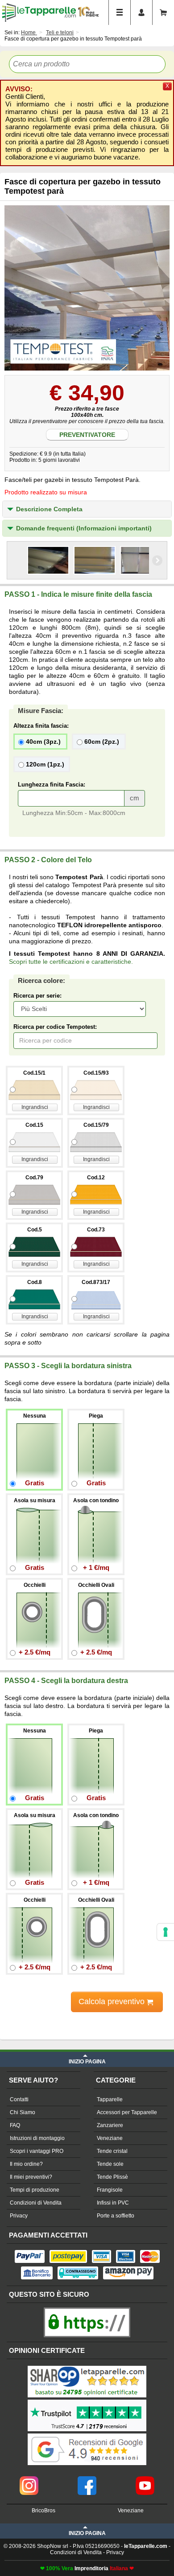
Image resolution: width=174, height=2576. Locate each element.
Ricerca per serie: (37, 996)
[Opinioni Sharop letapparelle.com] (87, 2367)
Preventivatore (87, 435)
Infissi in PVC (113, 2203)
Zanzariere (110, 2125)
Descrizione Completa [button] (49, 509)
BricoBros (43, 2511)
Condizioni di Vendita (36, 2203)
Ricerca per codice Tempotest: (55, 1027)
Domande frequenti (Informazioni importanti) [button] (84, 528)
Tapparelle (110, 2099)
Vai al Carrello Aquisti (163, 12)
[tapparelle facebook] (87, 2479)
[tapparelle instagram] (29, 2479)
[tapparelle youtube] (145, 2479)
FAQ (15, 2125)
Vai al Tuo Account (141, 12)
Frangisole (110, 2190)
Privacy (19, 2216)
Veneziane (110, 2138)
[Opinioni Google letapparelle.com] (87, 2434)
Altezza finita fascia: (41, 726)
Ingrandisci (35, 1107)
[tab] (87, 509)
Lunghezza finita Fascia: (52, 785)
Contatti (19, 2099)
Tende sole (110, 2164)
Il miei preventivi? (31, 2177)
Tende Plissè (112, 2177)
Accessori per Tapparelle (127, 2112)
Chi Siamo (23, 2112)
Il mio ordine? (26, 2164)
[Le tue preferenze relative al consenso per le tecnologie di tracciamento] (166, 1932)
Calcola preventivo (113, 2001)
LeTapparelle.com (39, 12)
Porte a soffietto (116, 2216)
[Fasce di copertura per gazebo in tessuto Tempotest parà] (87, 288)
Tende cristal (112, 2151)
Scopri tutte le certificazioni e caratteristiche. (71, 962)
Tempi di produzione (35, 2190)
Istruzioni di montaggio (37, 2138)
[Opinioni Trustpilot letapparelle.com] (87, 2401)
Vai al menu (120, 12)
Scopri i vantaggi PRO (37, 2151)
